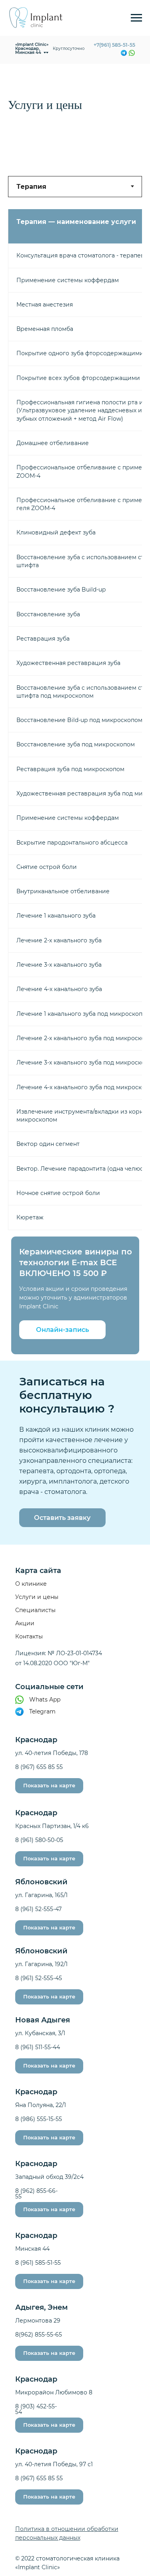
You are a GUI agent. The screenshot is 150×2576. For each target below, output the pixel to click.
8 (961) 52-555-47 (38, 1909)
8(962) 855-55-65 (39, 2335)
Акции (25, 1623)
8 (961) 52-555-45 (39, 1978)
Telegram (42, 1711)
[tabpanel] (75, 717)
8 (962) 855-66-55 (36, 2194)
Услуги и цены (37, 1597)
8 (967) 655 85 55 (39, 1767)
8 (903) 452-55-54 (36, 2409)
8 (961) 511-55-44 (38, 2047)
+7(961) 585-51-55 (114, 45)
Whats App (45, 1700)
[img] (132, 53)
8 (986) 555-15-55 (39, 2119)
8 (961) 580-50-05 (39, 1840)
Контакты (29, 1636)
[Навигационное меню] (136, 18)
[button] (62, 1330)
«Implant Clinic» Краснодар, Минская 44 (32, 48)
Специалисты (35, 1610)
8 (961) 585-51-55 (38, 2263)
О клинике (31, 1584)
